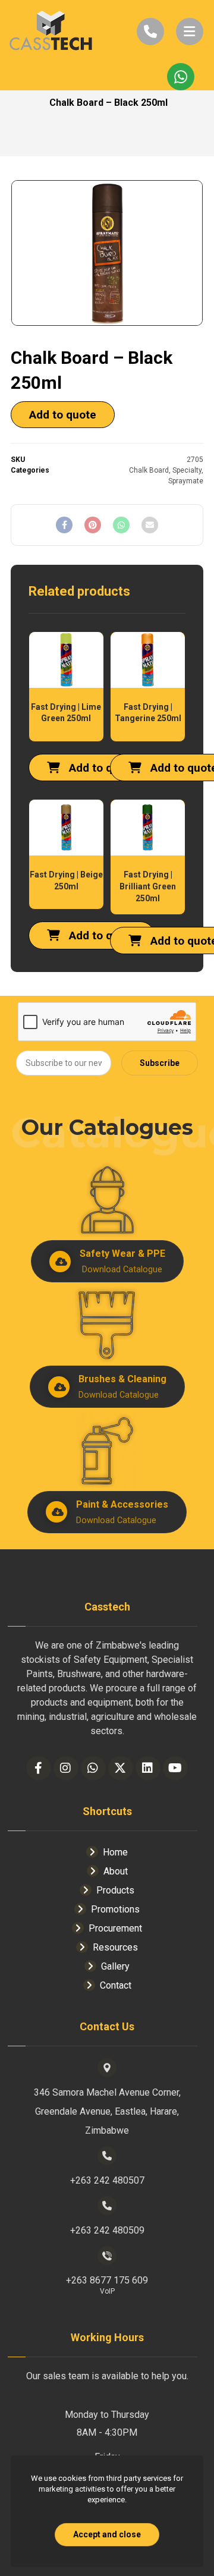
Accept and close (107, 2534)
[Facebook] (39, 1768)
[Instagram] (66, 1768)
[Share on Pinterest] (93, 525)
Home (115, 1852)
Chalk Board (149, 470)
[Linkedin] (148, 1768)
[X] (121, 1768)
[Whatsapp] (93, 1768)
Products (115, 1890)
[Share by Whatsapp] (121, 525)
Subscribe (160, 1063)
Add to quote (63, 415)
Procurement (115, 1928)
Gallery (115, 1966)
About (116, 1871)
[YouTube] (175, 1768)
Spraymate (186, 481)
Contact (116, 1985)
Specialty (187, 470)
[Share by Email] (150, 525)
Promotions (115, 1909)
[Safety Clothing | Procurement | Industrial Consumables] (51, 32)
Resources (115, 1947)
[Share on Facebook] (64, 525)
